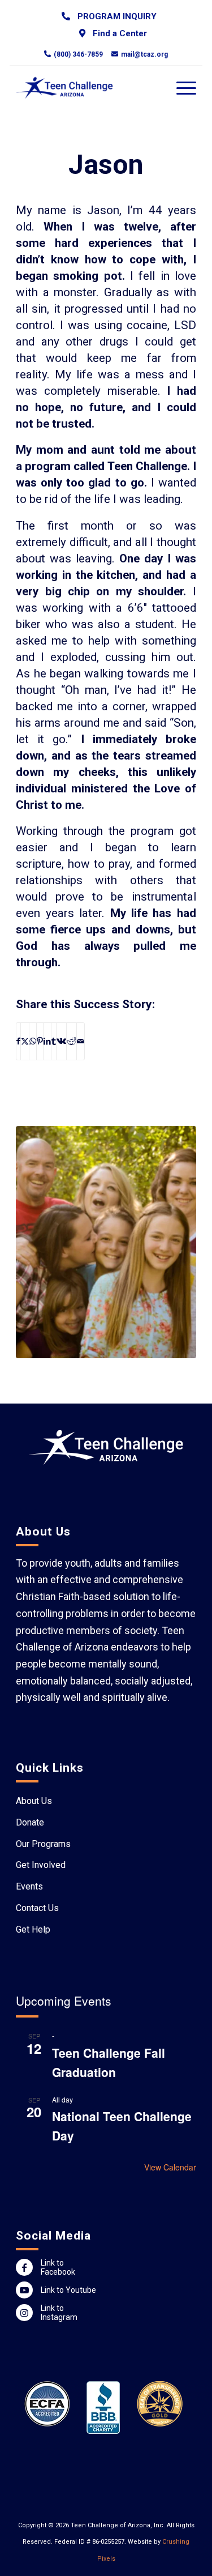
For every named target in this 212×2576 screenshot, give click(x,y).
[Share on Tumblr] (54, 1041)
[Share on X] (25, 1041)
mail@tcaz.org (144, 54)
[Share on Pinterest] (40, 1041)
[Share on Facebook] (18, 1041)
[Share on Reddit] (72, 1041)
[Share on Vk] (61, 1041)
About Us (34, 1801)
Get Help (33, 1929)
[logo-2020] (88, 88)
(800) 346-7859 (78, 54)
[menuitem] (109, 16)
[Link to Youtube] (24, 2290)
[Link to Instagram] (24, 2313)
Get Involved (41, 1865)
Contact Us (37, 1908)
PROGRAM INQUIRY (115, 16)
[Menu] (181, 88)
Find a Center (118, 33)
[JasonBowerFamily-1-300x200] (106, 1242)
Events (29, 1886)
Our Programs (43, 1844)
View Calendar (170, 2167)
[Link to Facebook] (24, 2267)
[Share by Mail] (81, 1041)
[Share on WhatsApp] (33, 1041)
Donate (30, 1822)
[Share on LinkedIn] (47, 1041)
